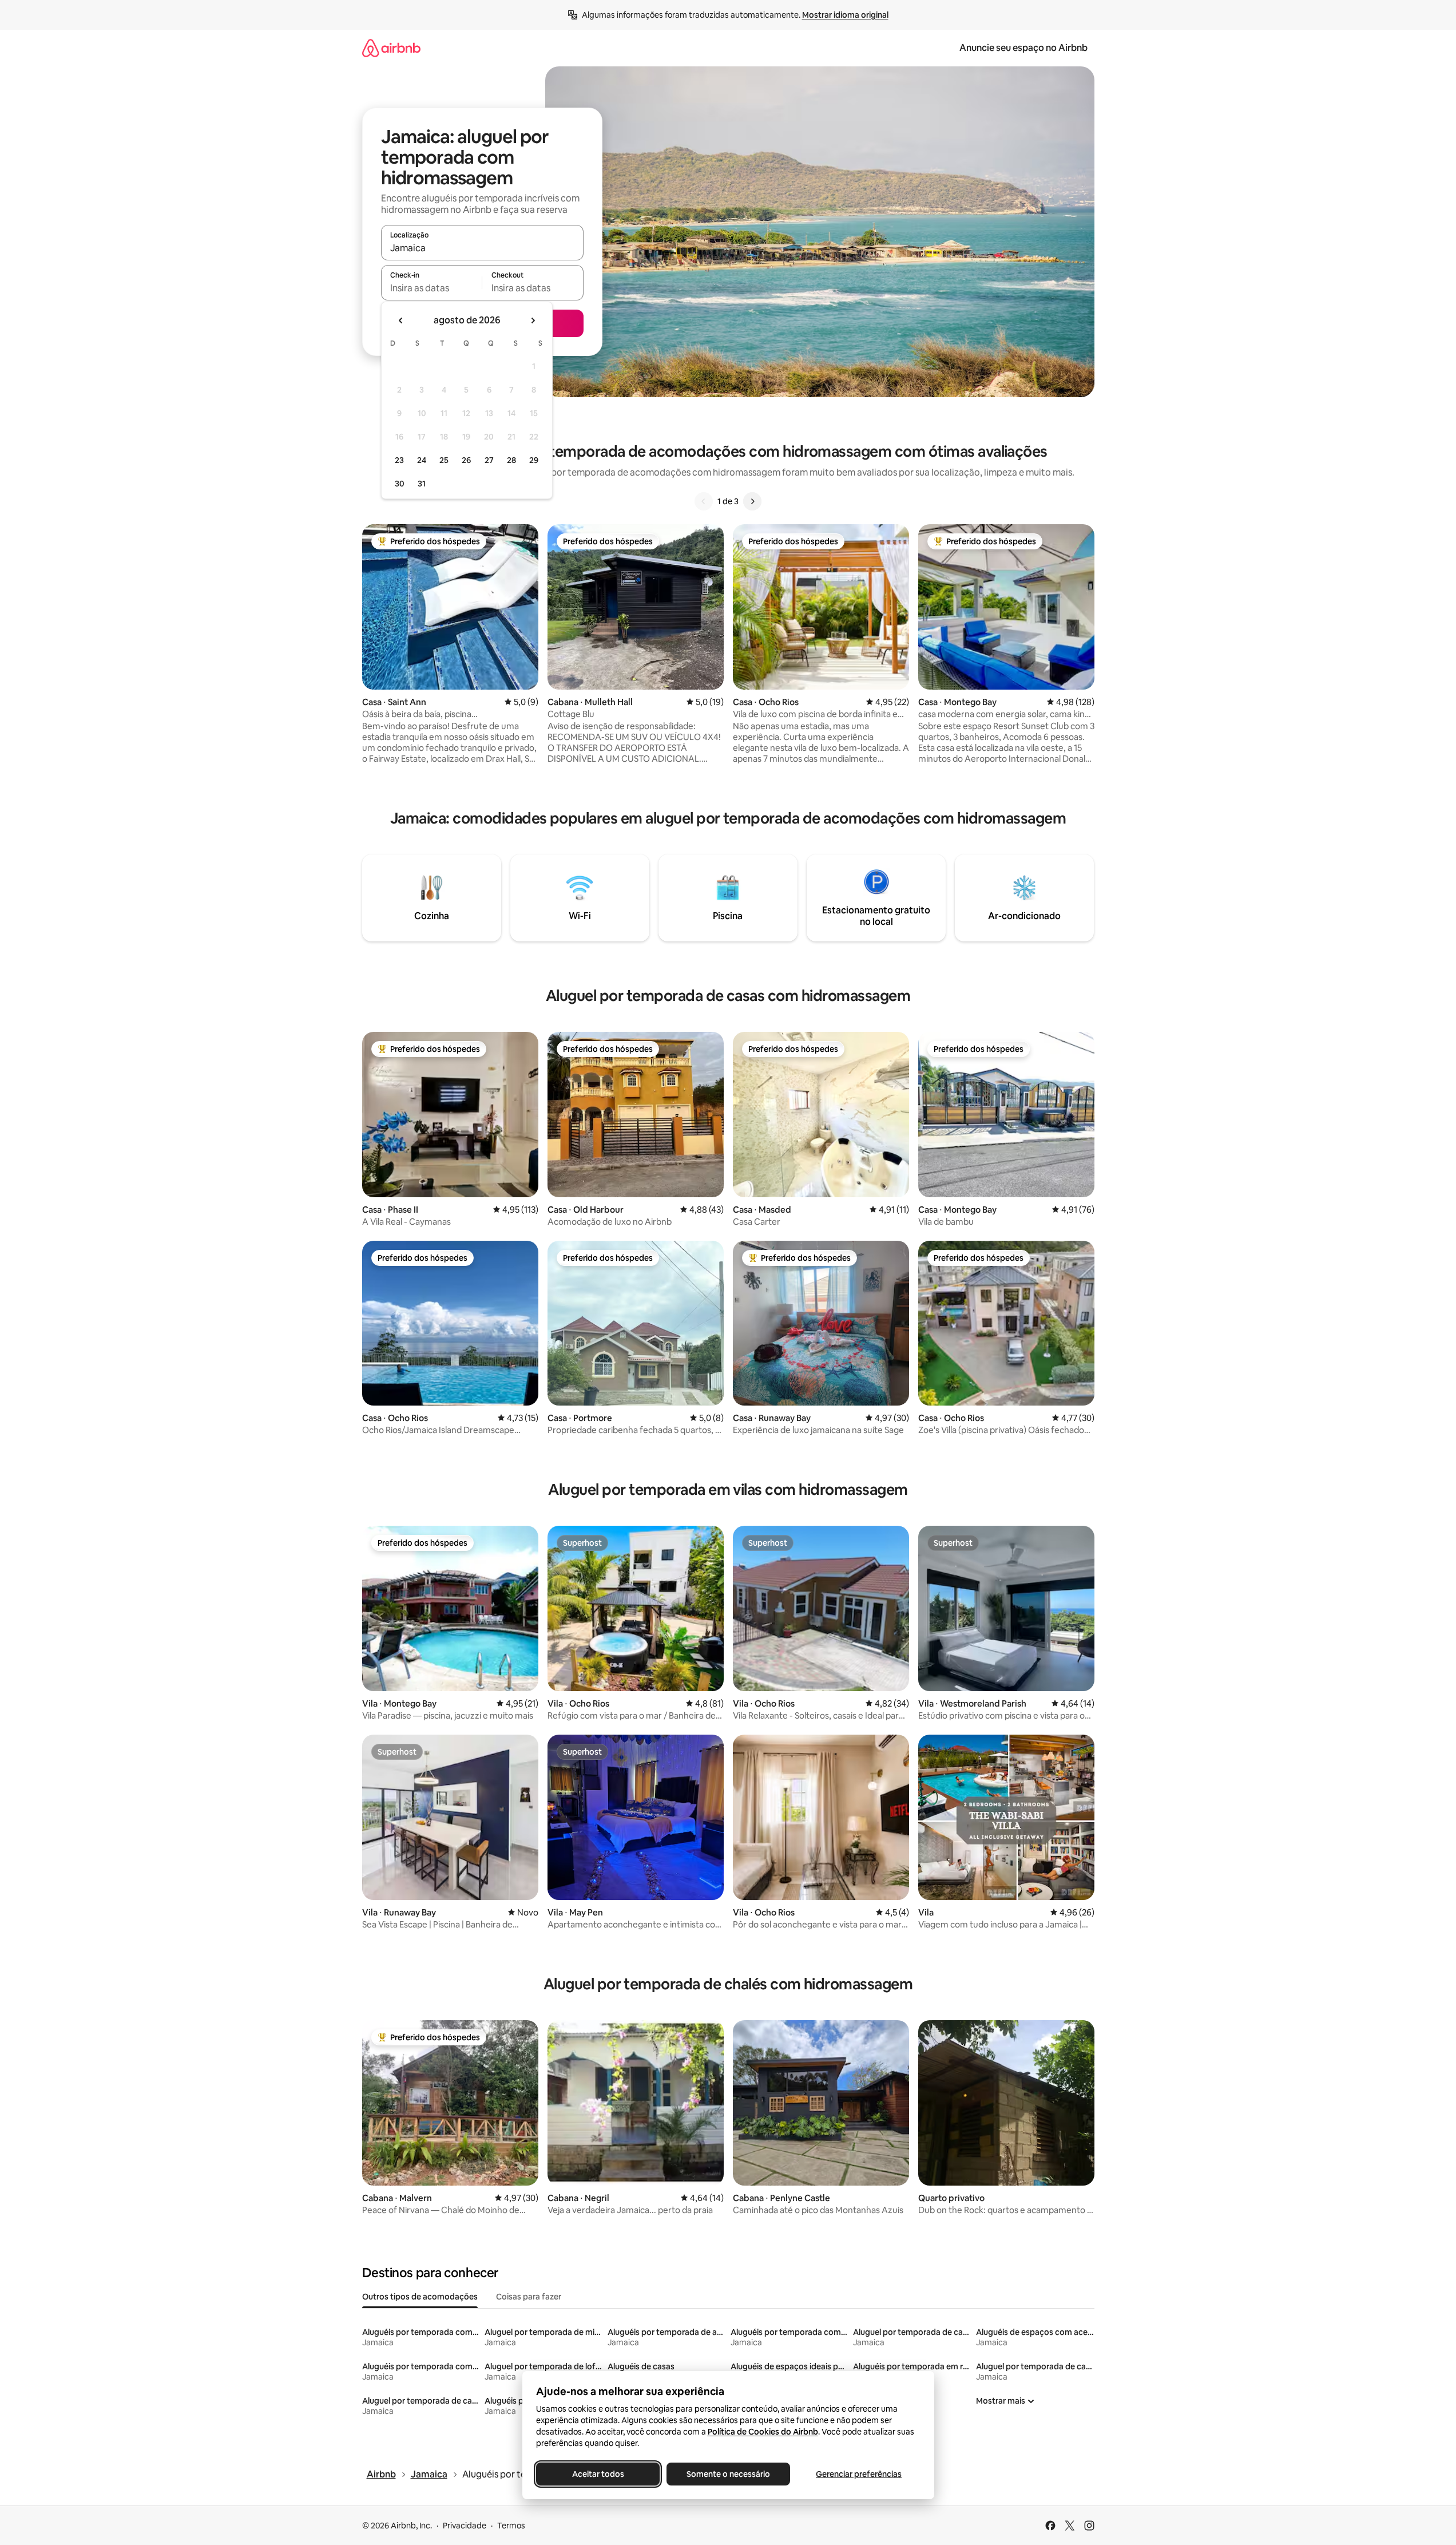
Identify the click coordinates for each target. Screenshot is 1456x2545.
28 (511, 460)
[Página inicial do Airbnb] (391, 48)
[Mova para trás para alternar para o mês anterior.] (401, 320)
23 (399, 460)
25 (444, 460)
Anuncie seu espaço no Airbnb (1023, 48)
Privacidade (465, 2526)
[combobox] (482, 248)
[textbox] (432, 288)
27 (489, 460)
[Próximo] (752, 501)
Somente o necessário (728, 2474)
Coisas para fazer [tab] (529, 2297)
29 (534, 460)
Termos (511, 2526)
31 (422, 484)
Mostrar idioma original (845, 15)
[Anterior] (704, 501)
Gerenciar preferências (859, 2474)
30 (400, 484)
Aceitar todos (598, 2474)
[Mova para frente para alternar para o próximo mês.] (533, 320)
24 (422, 460)
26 (466, 460)
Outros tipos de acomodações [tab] (420, 2297)
